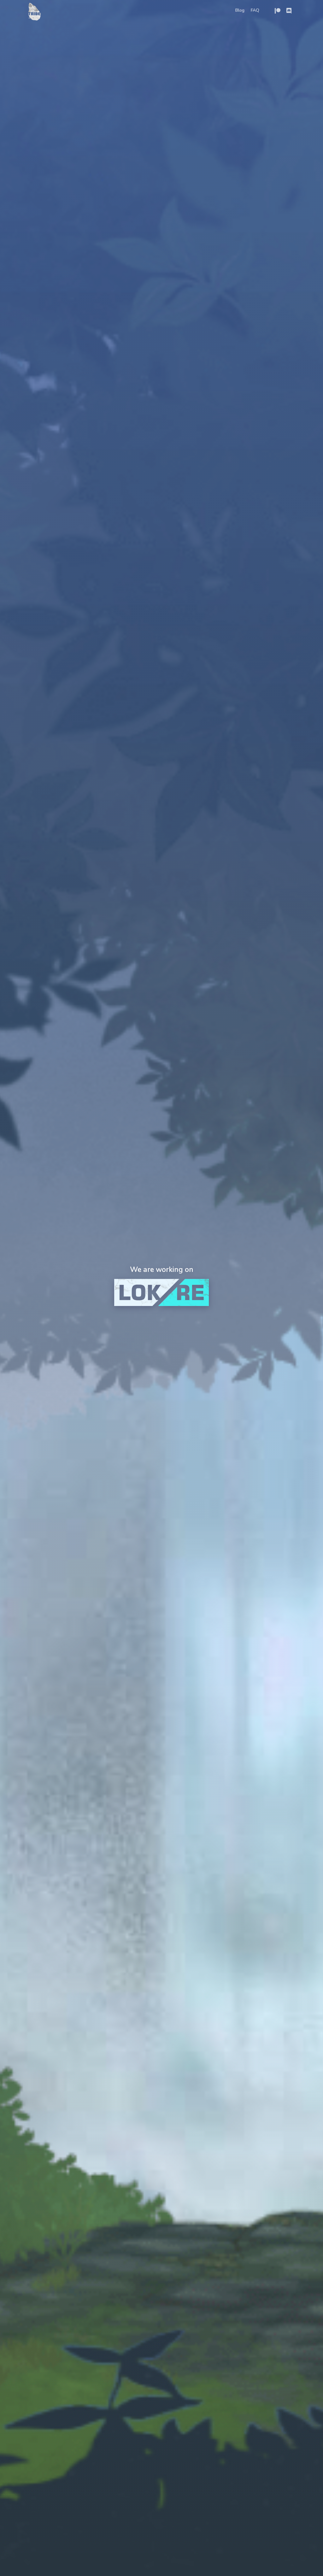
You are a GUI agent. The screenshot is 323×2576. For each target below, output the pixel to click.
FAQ (255, 10)
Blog (240, 10)
